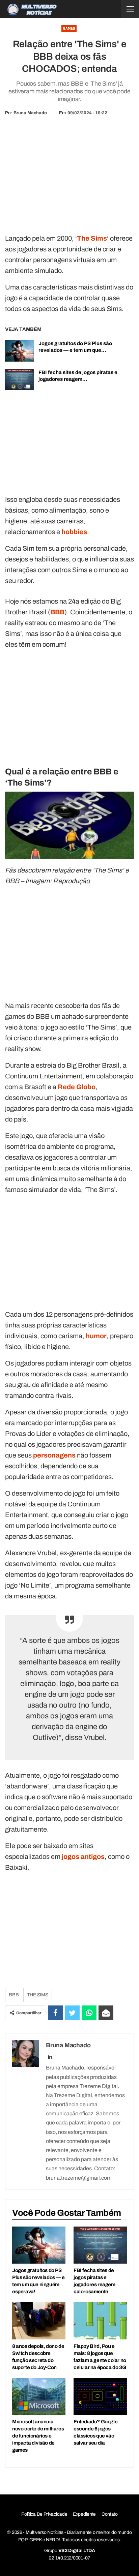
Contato (110, 2514)
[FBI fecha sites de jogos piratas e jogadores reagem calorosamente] (20, 380)
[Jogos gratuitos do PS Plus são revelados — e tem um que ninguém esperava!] (20, 351)
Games (69, 28)
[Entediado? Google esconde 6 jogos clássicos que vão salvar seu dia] (100, 2397)
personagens (54, 1455)
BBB (57, 612)
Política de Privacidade (44, 2514)
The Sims (37, 1995)
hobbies (74, 532)
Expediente (84, 2514)
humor (96, 1336)
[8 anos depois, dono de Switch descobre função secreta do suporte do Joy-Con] (39, 2321)
